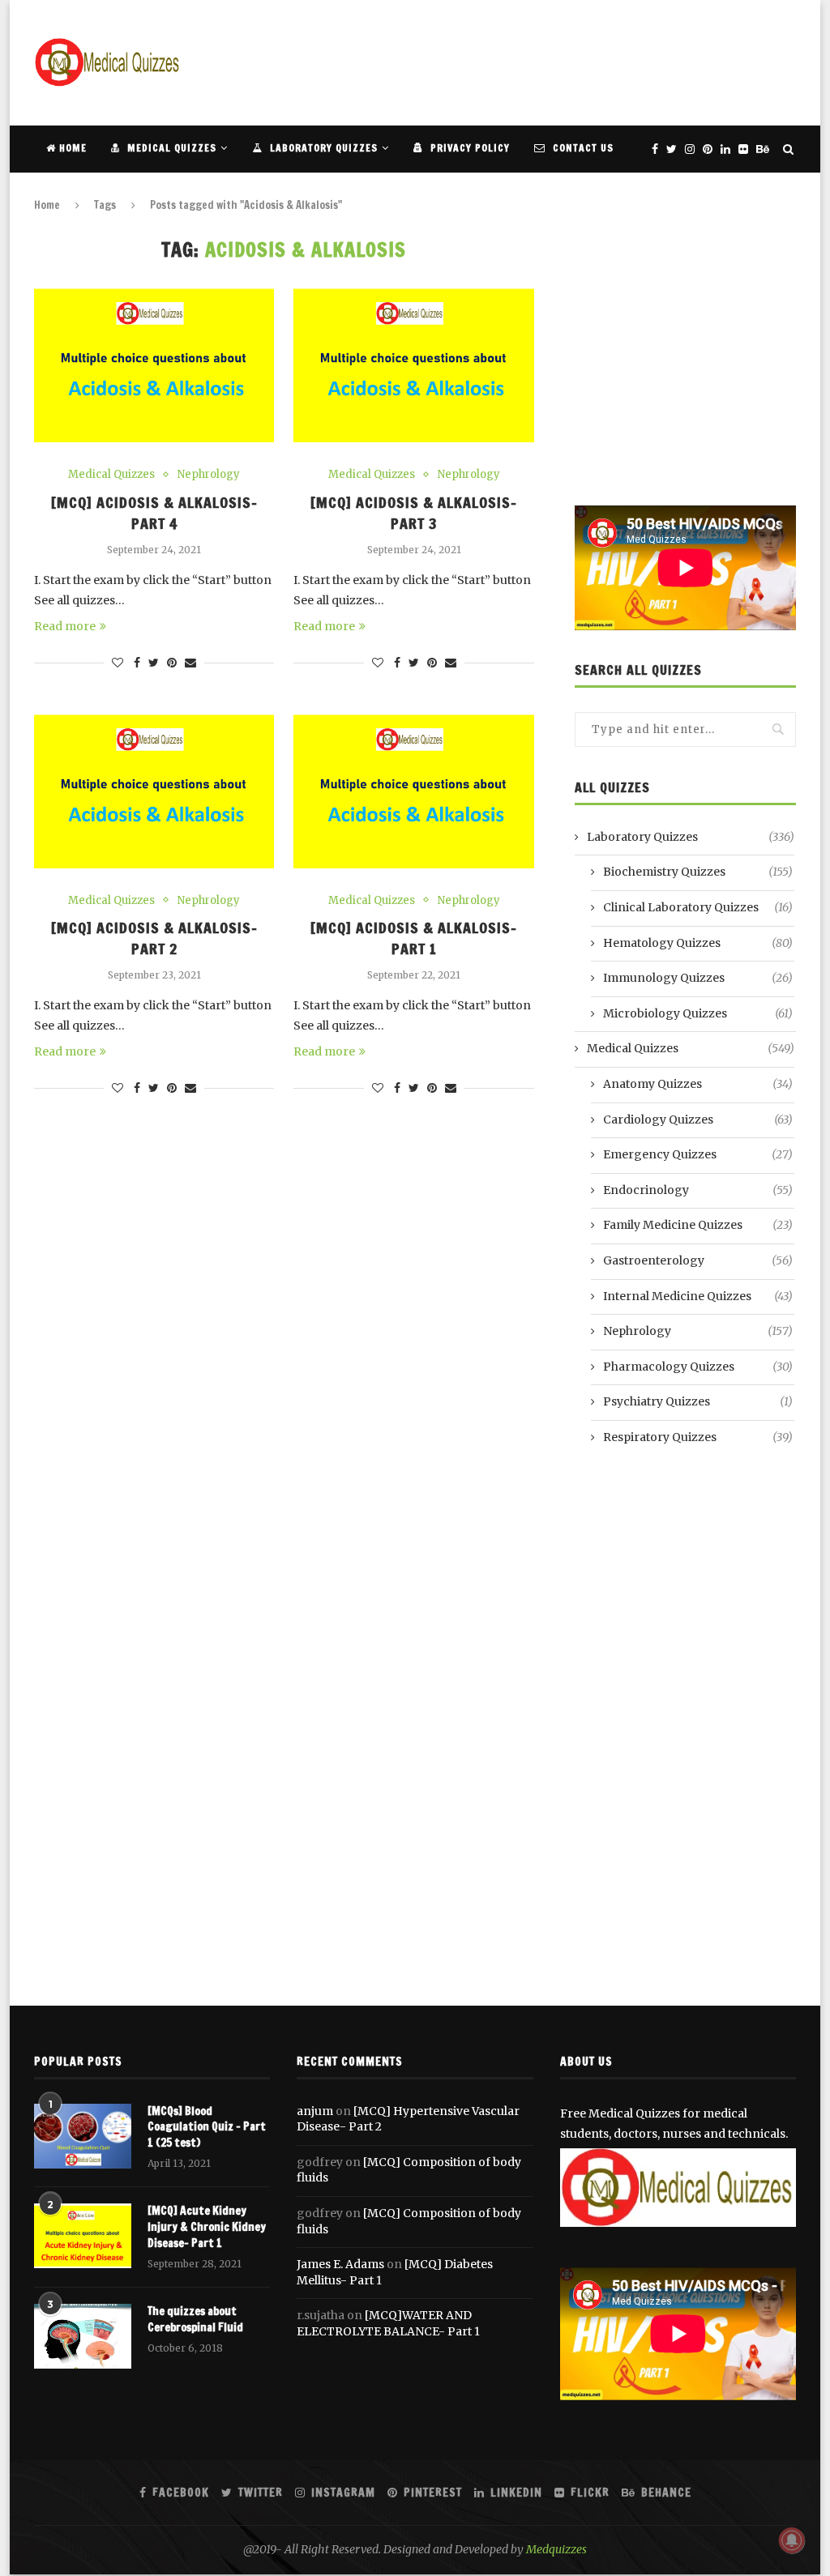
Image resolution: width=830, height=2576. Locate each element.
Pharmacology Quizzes (698, 1367)
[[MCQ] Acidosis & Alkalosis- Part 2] (154, 791)
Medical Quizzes (170, 148)
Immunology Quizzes (698, 978)
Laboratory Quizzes (322, 148)
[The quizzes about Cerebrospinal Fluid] (83, 2336)
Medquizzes (556, 2549)
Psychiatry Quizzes (698, 1401)
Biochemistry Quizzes (698, 872)
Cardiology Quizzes (698, 1120)
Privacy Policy (468, 148)
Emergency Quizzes (698, 1154)
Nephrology (209, 475)
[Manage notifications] (792, 2540)
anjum (315, 2111)
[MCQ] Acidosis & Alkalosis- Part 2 (154, 938)
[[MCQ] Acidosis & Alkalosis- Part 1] (413, 791)
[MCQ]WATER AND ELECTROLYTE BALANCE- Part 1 (388, 2323)
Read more (65, 626)
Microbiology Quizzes (698, 1013)
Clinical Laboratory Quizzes (698, 907)
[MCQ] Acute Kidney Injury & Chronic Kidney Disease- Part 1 (207, 2227)
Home (71, 148)
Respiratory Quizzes (698, 1437)
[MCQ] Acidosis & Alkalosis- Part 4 (154, 513)
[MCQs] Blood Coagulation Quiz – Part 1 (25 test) (207, 2127)
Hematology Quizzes (698, 943)
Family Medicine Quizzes (698, 1225)
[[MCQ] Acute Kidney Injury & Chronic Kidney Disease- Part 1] (83, 2236)
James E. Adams (340, 2264)
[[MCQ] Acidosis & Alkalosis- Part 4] (154, 365)
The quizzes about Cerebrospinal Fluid (195, 2320)
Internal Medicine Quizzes (698, 1296)
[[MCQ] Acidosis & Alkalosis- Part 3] (413, 365)
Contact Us (582, 148)
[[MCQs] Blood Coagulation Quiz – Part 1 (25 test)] (83, 2136)
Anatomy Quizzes (698, 1084)
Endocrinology (698, 1190)
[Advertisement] (501, 61)
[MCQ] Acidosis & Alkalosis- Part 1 (414, 938)
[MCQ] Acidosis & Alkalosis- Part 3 (414, 513)
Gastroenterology (698, 1260)
